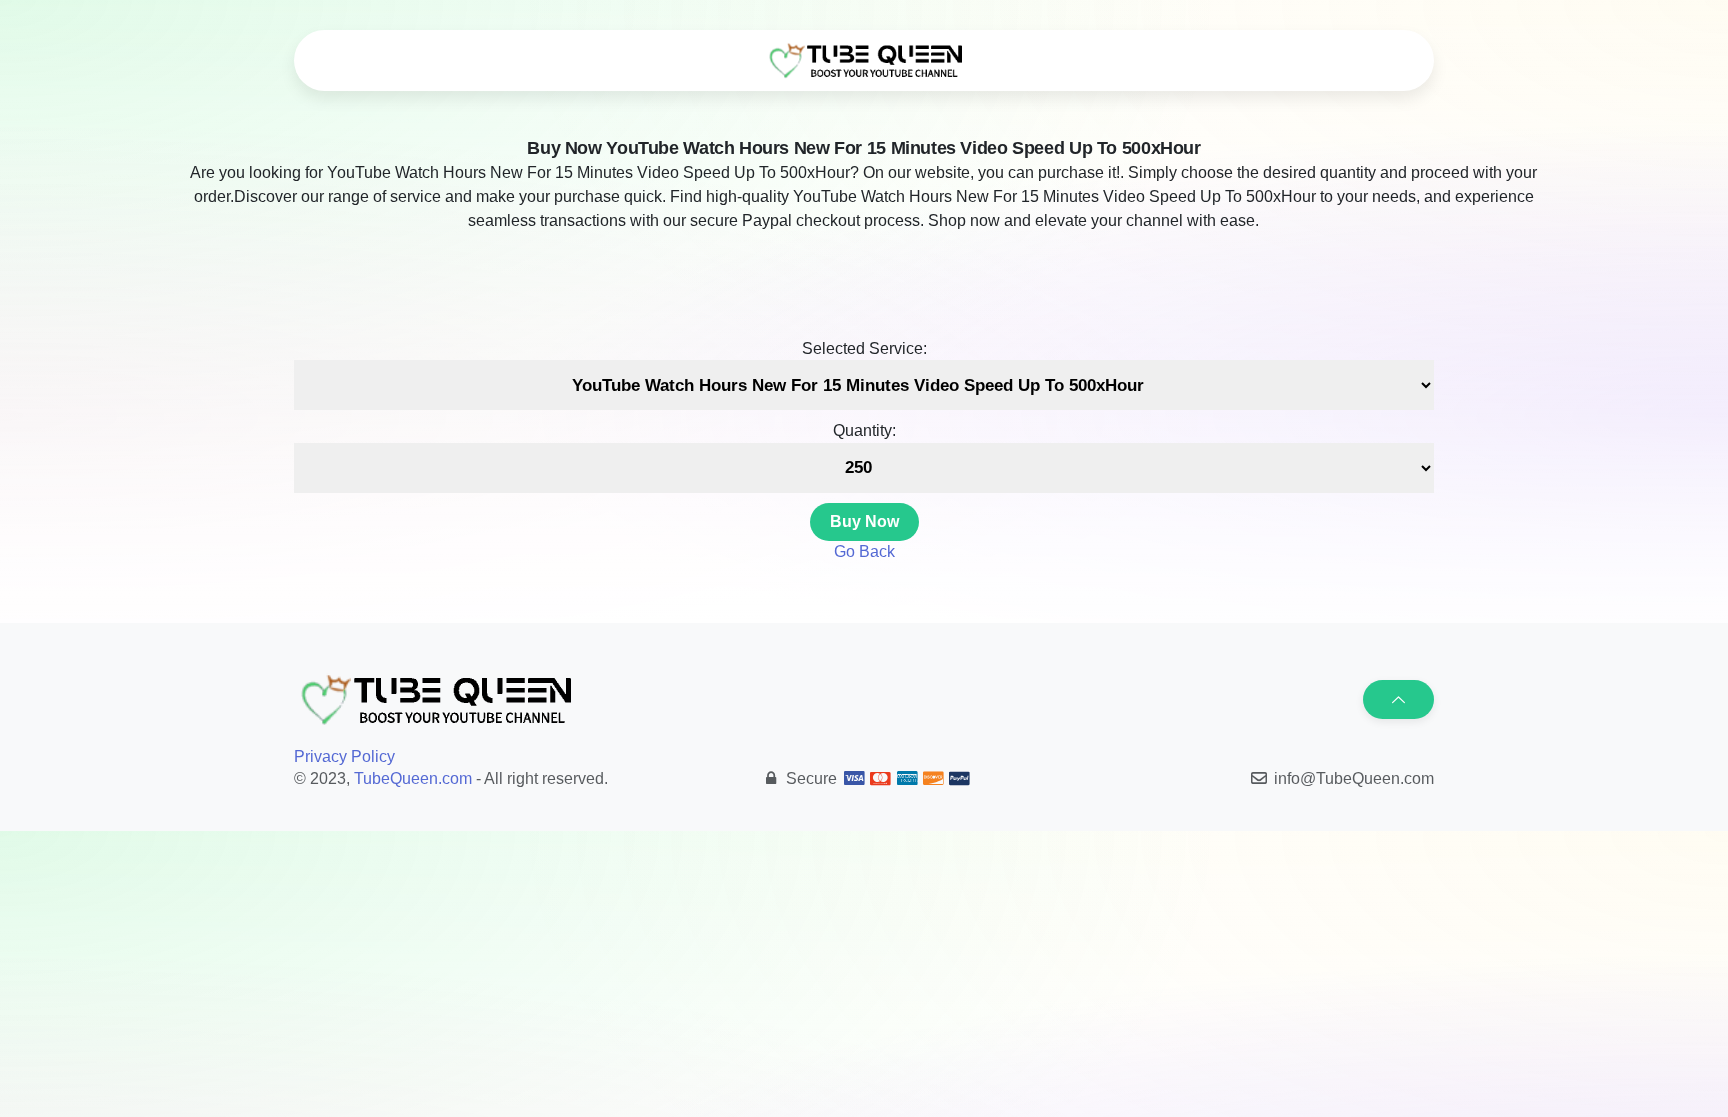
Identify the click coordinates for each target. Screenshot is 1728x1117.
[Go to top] (1398, 699)
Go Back (864, 551)
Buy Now (864, 521)
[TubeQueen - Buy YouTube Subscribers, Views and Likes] (864, 61)
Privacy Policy (344, 756)
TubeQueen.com (413, 778)
